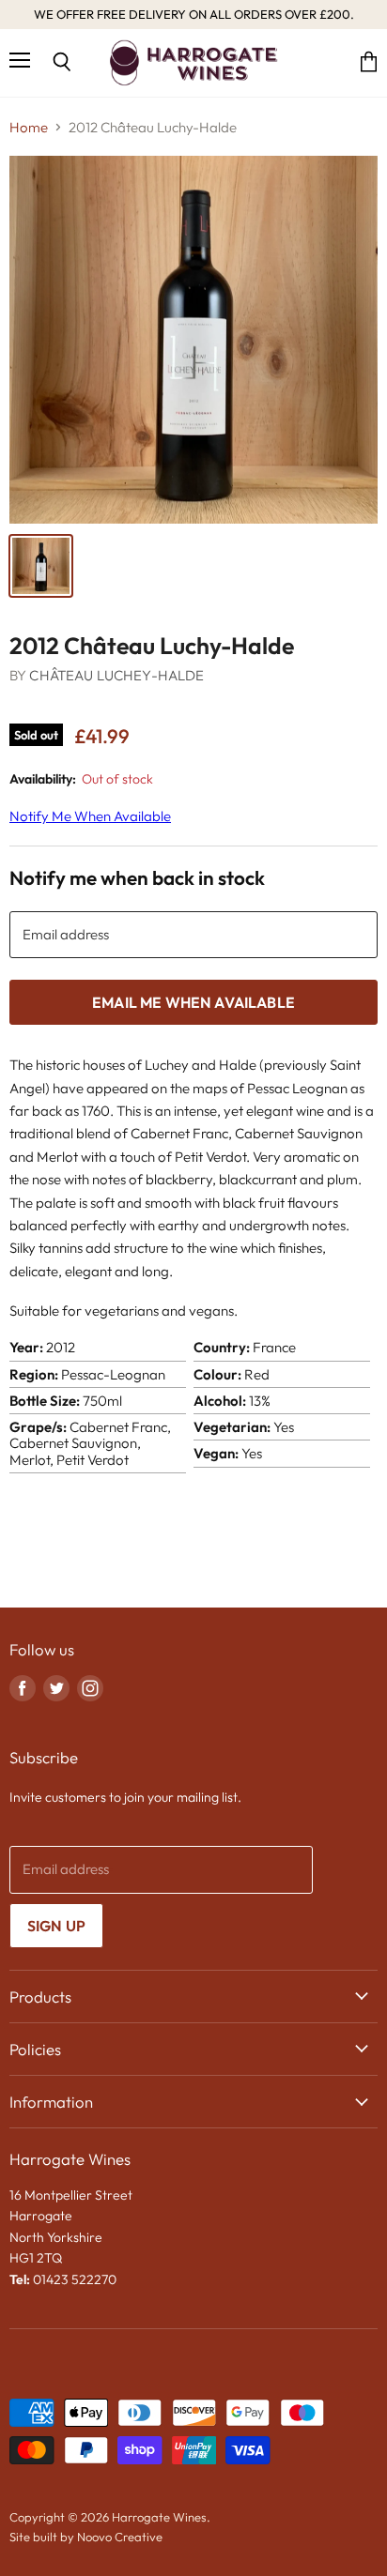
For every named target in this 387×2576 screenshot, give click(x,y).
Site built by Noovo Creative (86, 2537)
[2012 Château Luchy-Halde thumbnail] (41, 566)
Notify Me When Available (90, 816)
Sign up (56, 1926)
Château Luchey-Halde (116, 675)
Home (29, 127)
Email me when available (193, 1002)
